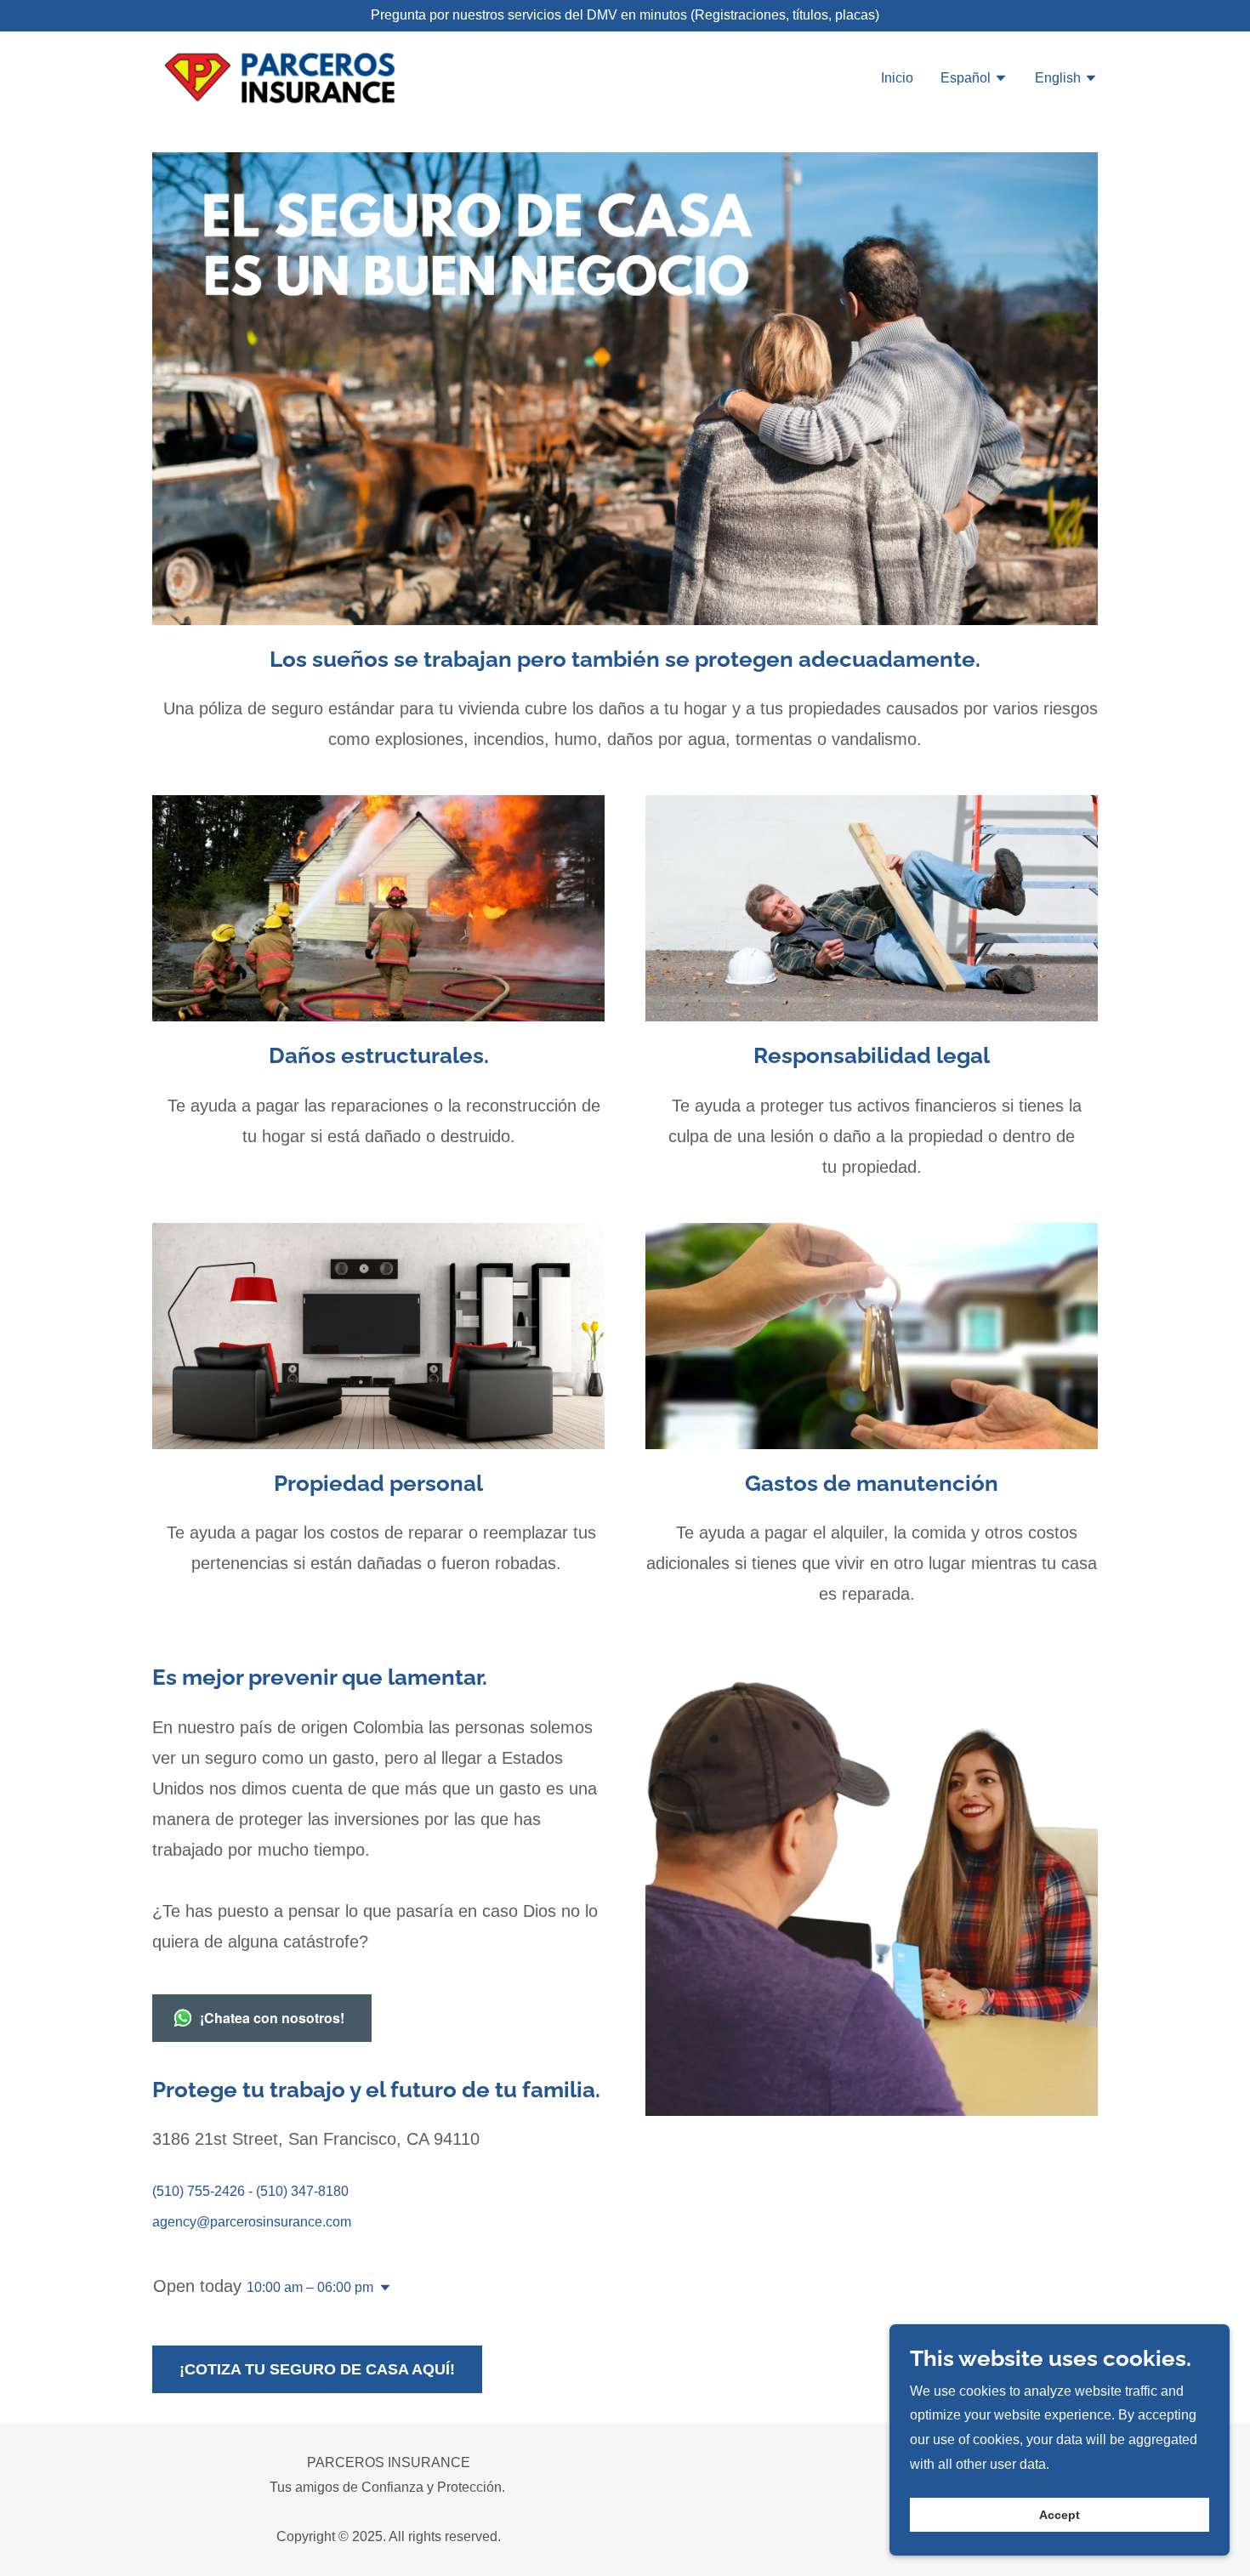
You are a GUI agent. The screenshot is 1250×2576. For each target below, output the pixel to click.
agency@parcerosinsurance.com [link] (252, 2222)
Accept (1060, 2515)
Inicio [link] (897, 78)
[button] (974, 80)
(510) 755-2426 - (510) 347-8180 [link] (250, 2191)
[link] (318, 77)
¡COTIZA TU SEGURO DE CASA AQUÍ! (317, 2369)
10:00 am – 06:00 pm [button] (310, 2287)
